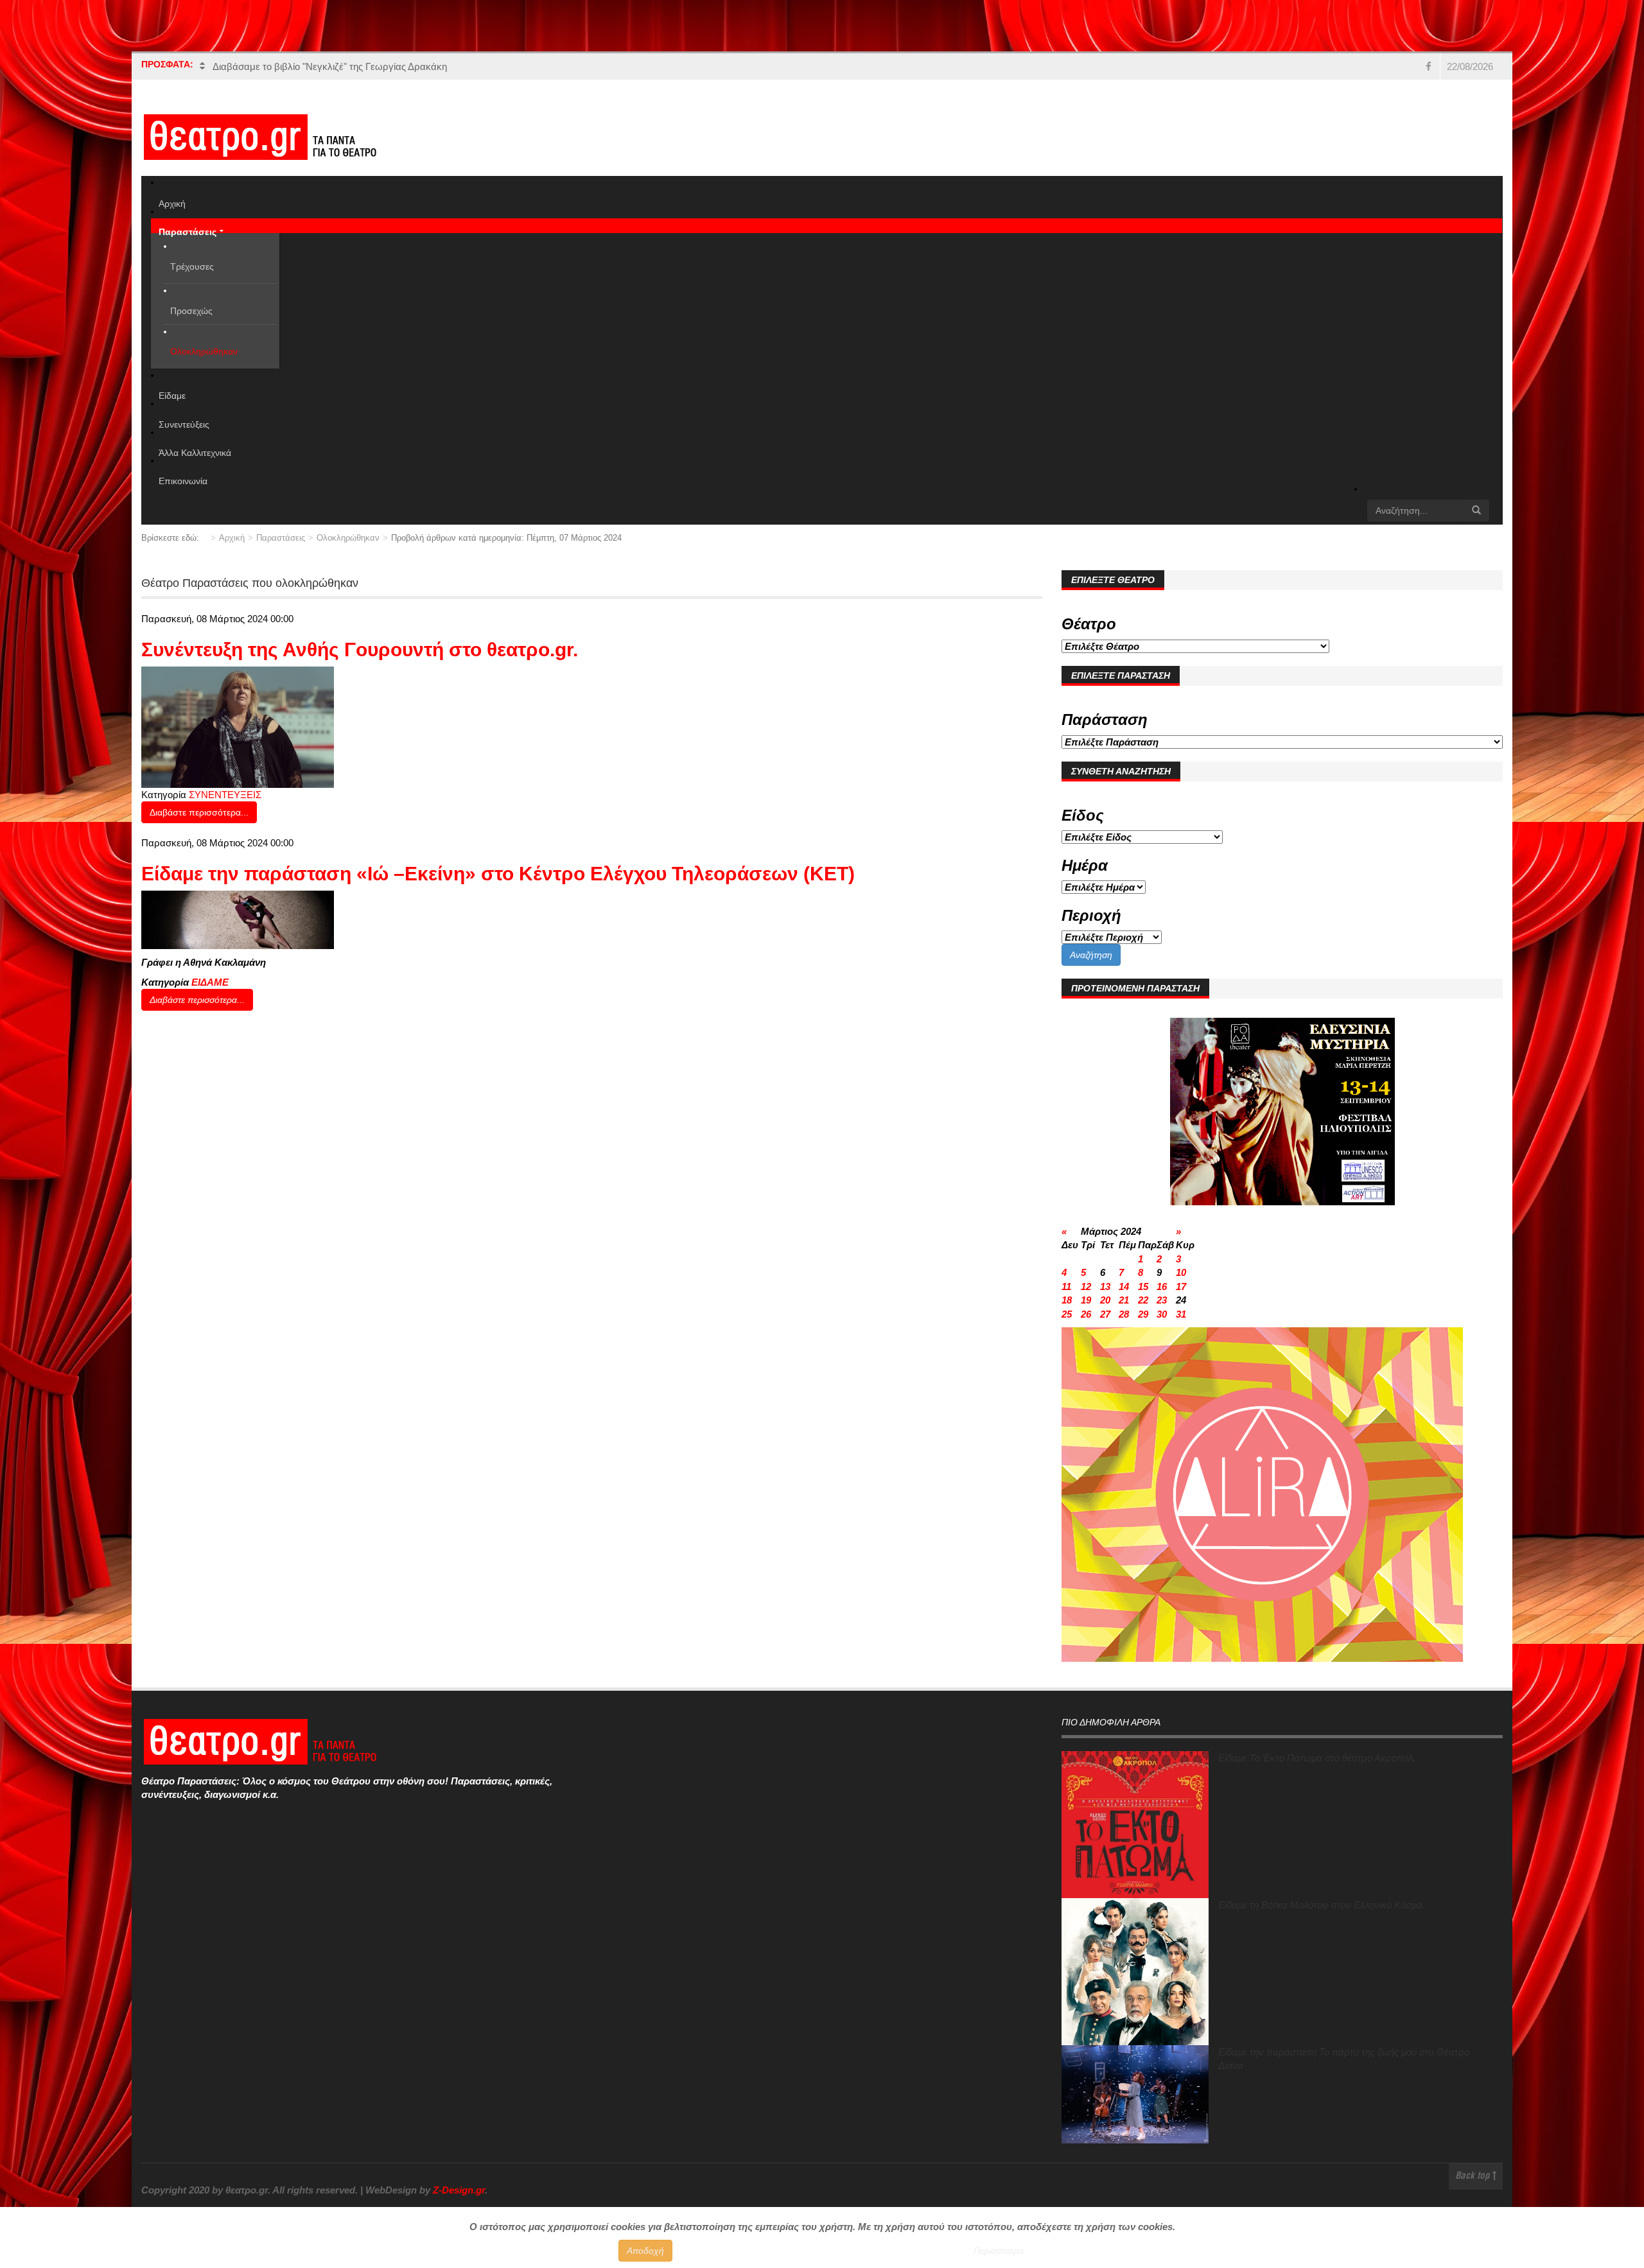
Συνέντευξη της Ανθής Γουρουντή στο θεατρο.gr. (360, 650)
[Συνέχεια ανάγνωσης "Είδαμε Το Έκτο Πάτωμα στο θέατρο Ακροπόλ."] (1135, 1825)
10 (1181, 1272)
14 (1124, 1287)
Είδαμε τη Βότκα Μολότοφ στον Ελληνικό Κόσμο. (1321, 1905)
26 (1086, 1314)
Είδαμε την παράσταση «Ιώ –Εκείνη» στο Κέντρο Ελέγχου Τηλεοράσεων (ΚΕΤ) (498, 874)
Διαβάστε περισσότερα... (199, 812)
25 (1067, 1314)
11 (1066, 1287)
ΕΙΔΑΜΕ (210, 982)
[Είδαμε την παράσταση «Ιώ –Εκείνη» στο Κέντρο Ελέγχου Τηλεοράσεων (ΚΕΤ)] (238, 919)
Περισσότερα (999, 2251)
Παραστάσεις (281, 538)
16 (1162, 1287)
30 (1162, 1314)
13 (1105, 1287)
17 (1181, 1287)
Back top (1474, 2176)
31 (1181, 1314)
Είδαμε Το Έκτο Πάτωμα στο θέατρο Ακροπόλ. (1317, 1758)
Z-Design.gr (459, 2190)
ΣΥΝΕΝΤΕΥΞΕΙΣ (225, 795)
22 (1143, 1300)
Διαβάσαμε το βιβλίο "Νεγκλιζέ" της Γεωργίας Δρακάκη (330, 66)
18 (1067, 1300)
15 (1143, 1287)
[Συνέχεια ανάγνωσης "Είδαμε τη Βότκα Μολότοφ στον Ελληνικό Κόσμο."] (1135, 1972)
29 (1143, 1314)
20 (1105, 1300)
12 (1086, 1287)
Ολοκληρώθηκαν (348, 538)
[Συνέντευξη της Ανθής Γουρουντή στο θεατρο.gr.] (238, 726)
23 (1162, 1300)
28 (1124, 1314)
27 (1105, 1314)
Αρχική (232, 538)
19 (1086, 1300)
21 (1124, 1300)
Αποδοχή (645, 2251)
